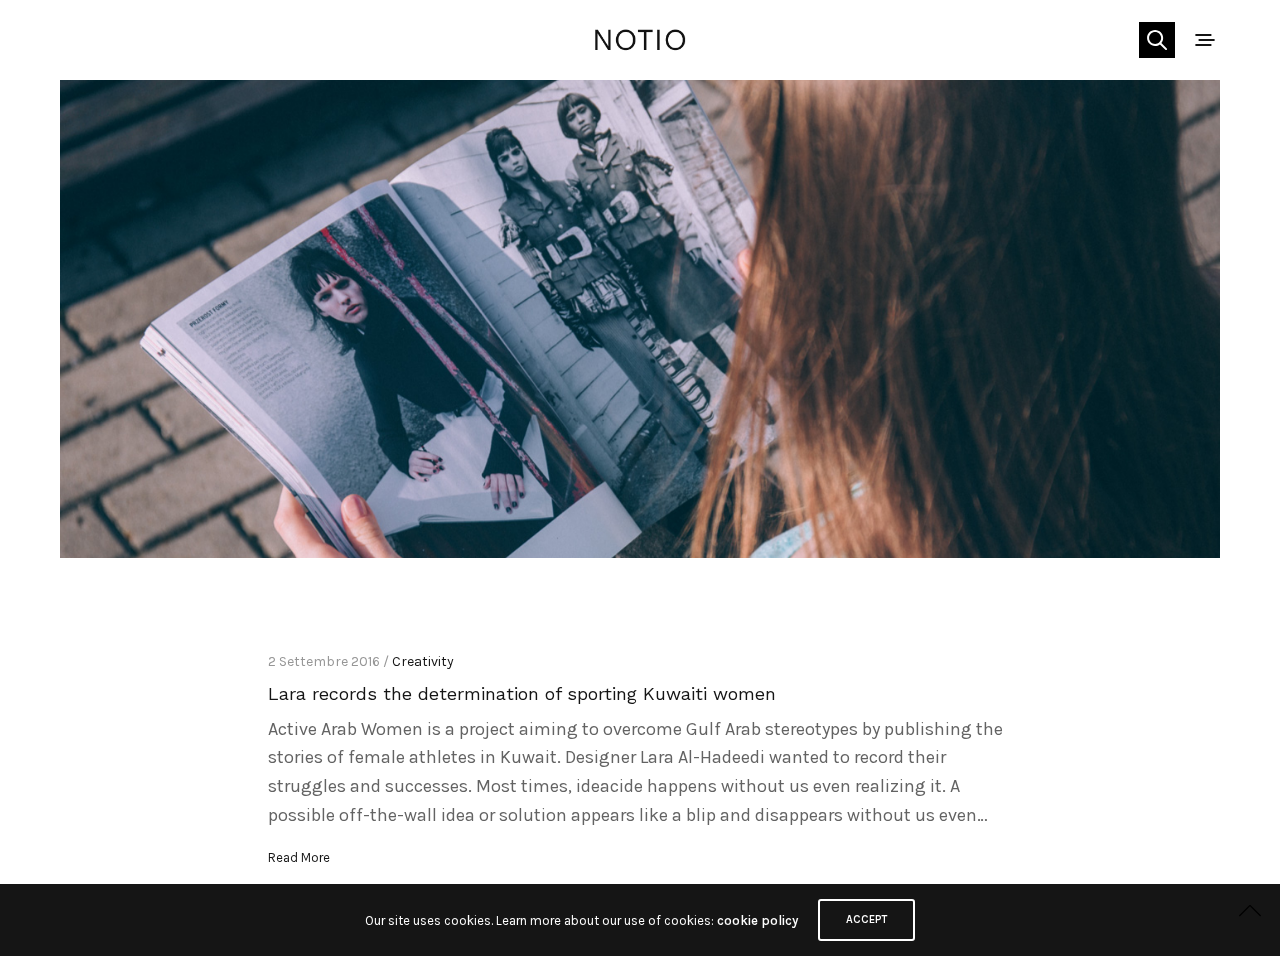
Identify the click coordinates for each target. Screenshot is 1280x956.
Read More (299, 857)
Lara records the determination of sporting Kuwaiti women (522, 693)
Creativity (423, 661)
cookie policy (757, 920)
